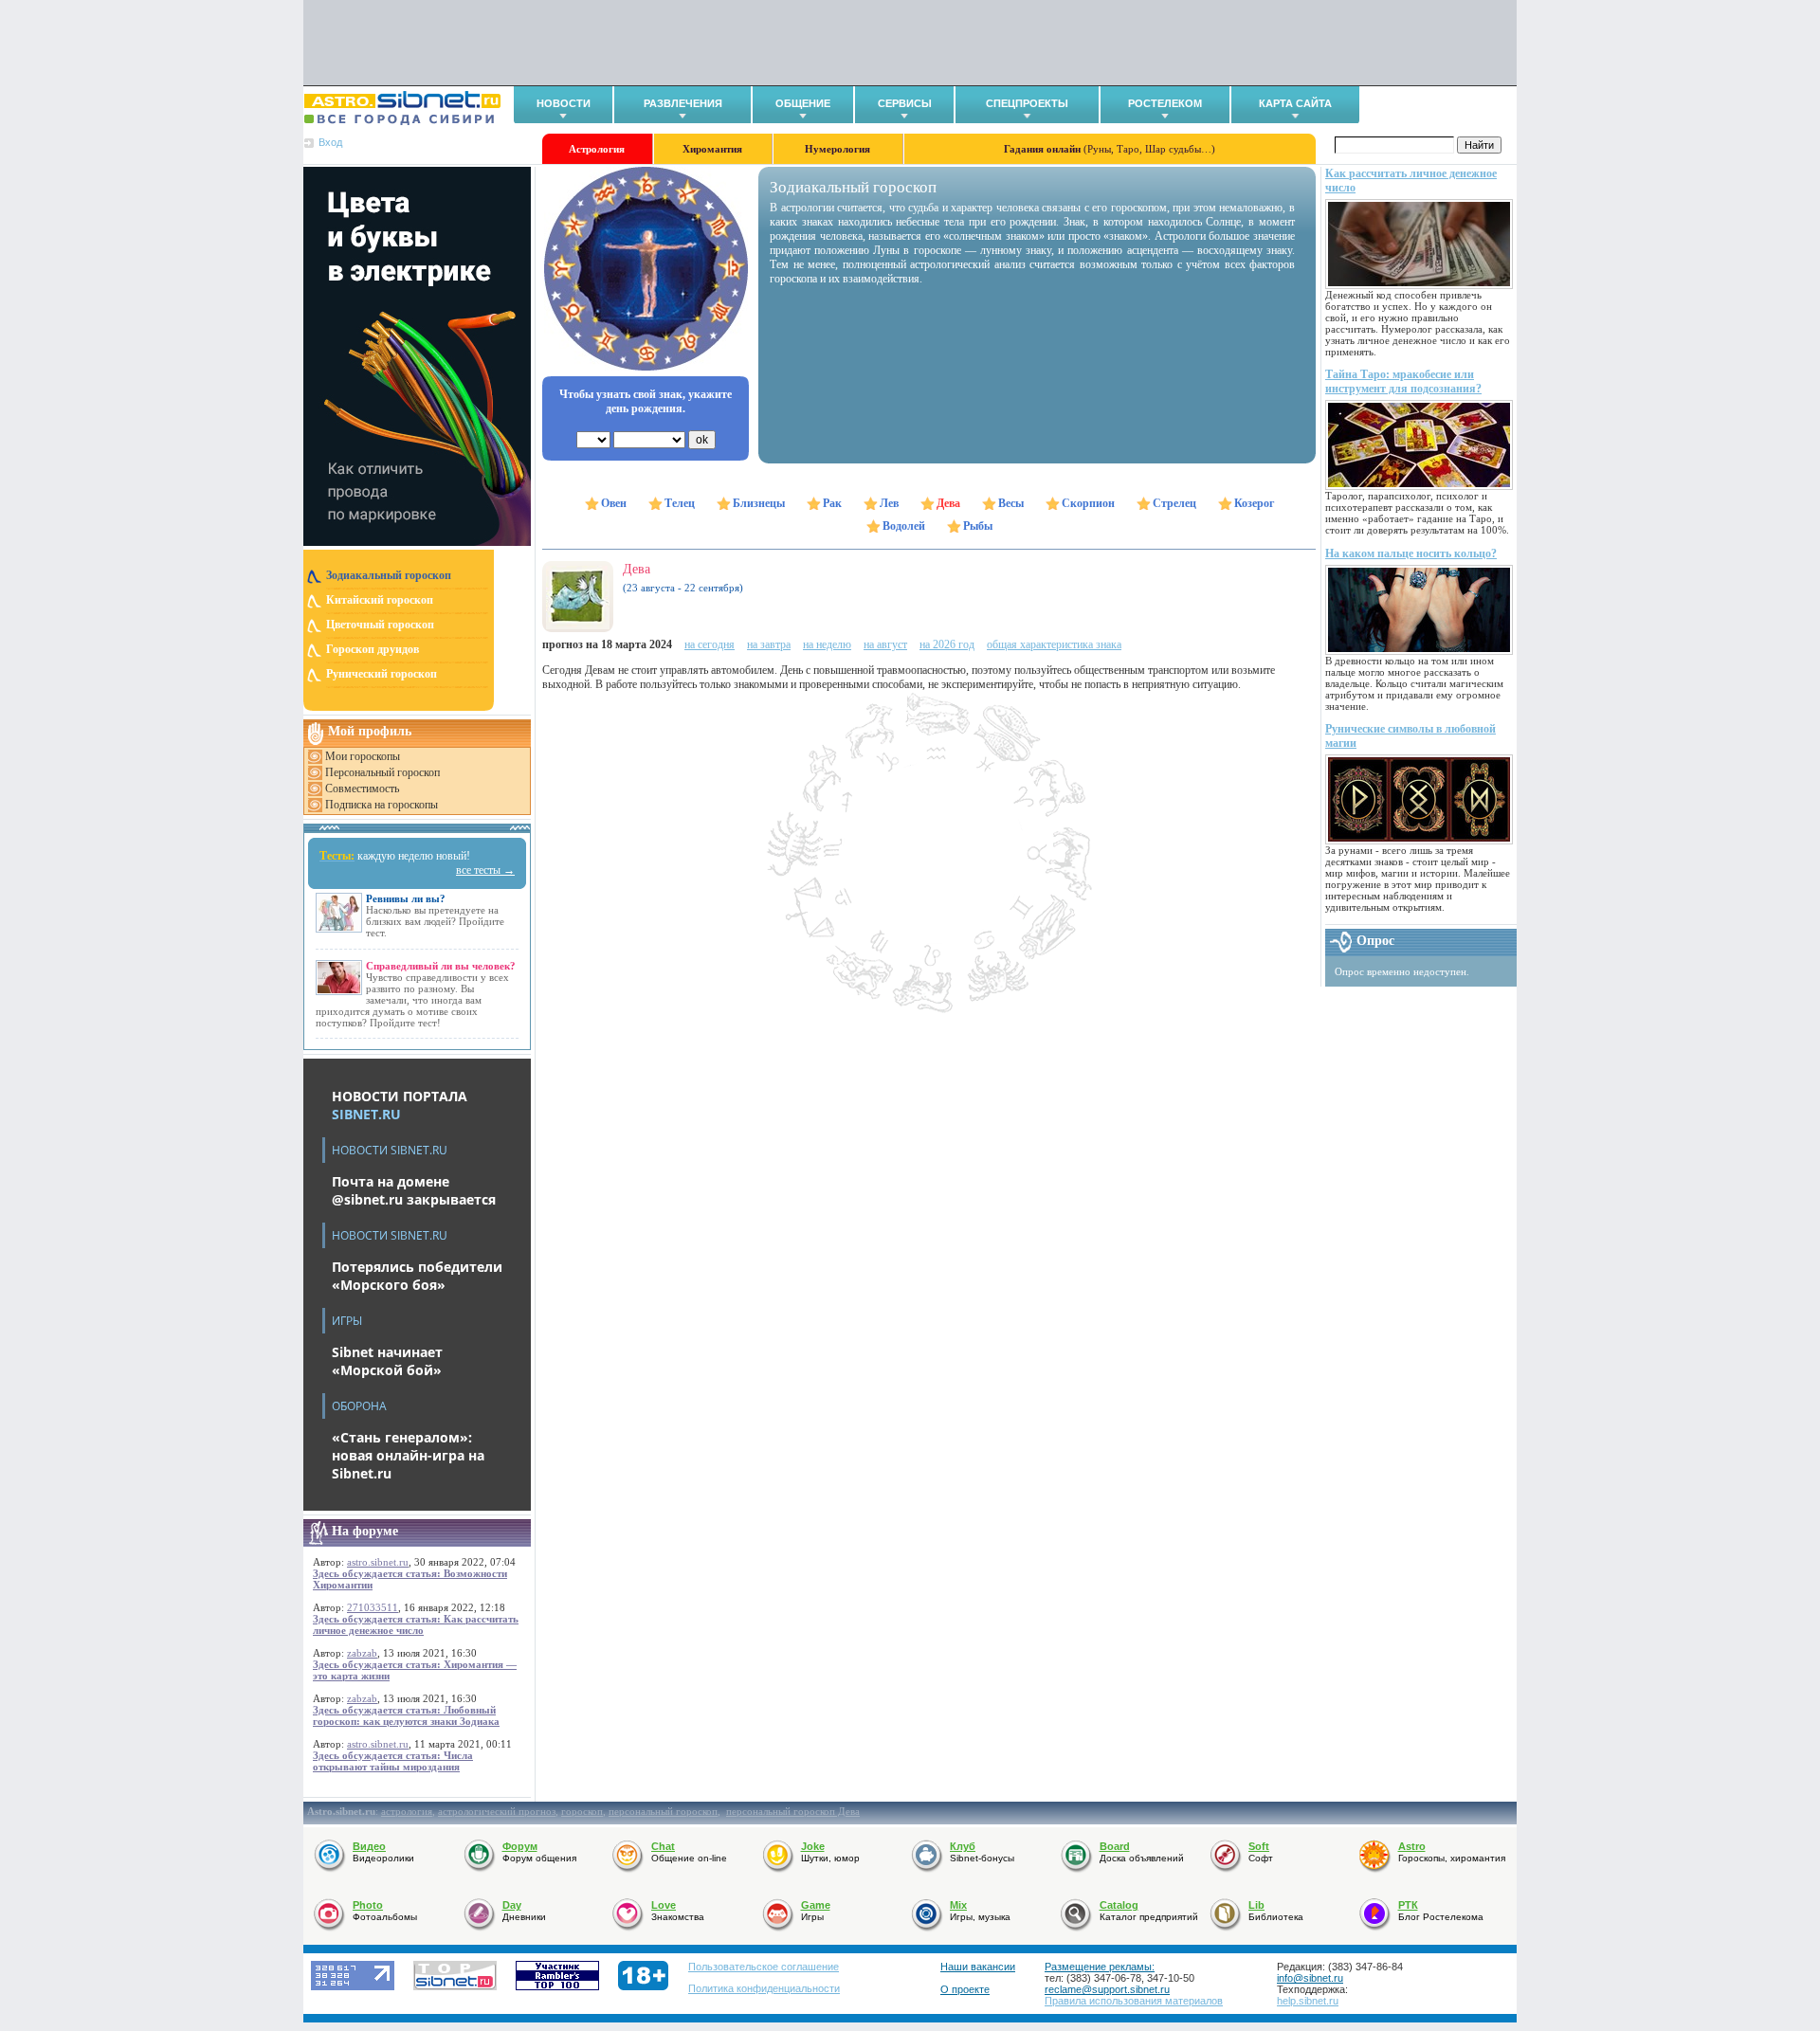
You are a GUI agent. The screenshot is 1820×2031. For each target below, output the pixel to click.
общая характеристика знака (1054, 644)
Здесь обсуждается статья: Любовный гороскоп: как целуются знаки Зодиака (406, 1715)
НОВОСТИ (564, 103)
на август (885, 644)
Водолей (904, 526)
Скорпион (1088, 503)
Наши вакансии (978, 1967)
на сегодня (710, 644)
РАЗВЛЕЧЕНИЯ (683, 103)
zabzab (362, 1653)
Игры (347, 1321)
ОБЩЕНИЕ (803, 103)
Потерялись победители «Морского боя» (417, 1276)
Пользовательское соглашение (764, 1967)
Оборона (359, 1406)
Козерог (1254, 503)
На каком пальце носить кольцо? (1411, 553)
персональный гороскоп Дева (793, 1811)
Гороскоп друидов (373, 649)
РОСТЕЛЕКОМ (1165, 103)
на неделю (827, 644)
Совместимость (362, 789)
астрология (407, 1811)
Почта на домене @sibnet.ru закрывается (414, 1190)
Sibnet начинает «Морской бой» (387, 1361)
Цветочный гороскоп (380, 625)
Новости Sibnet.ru (390, 1150)
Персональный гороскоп (382, 772)
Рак (832, 503)
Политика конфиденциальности (764, 1988)
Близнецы (759, 503)
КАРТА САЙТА (1295, 103)
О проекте (965, 1989)
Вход (330, 142)
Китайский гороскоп (380, 600)
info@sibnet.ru (1310, 1978)
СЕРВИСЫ (905, 103)
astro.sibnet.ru (378, 1562)
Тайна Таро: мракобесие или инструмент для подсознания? (1403, 381)
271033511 (373, 1607)
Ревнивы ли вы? (406, 898)
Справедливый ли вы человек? (441, 966)
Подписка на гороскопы (382, 805)
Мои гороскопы (363, 756)
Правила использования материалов (1134, 2001)
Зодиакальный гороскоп (389, 575)
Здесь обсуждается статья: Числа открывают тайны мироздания (393, 1761)
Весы (1011, 503)
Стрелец (1174, 503)
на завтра (769, 644)
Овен (614, 503)
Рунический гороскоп (382, 674)
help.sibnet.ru (1308, 2001)
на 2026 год (947, 644)
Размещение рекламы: (1100, 1967)
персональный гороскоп (663, 1811)
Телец (680, 503)
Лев (889, 503)
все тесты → (485, 870)
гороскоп (582, 1811)
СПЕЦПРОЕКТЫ (1027, 103)
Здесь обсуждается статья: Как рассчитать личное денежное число (416, 1624)
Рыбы (978, 526)
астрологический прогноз (497, 1811)
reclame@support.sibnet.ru (1107, 1989)
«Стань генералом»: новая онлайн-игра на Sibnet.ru (408, 1455)
